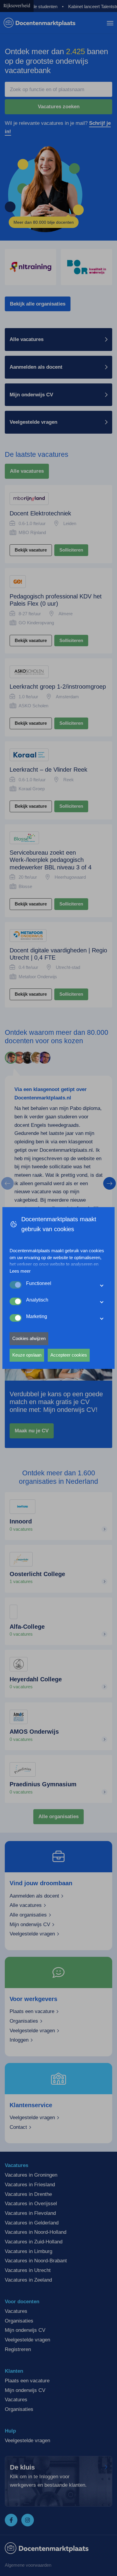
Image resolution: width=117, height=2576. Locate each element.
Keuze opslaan (27, 1355)
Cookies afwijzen (29, 1338)
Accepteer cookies (69, 1355)
